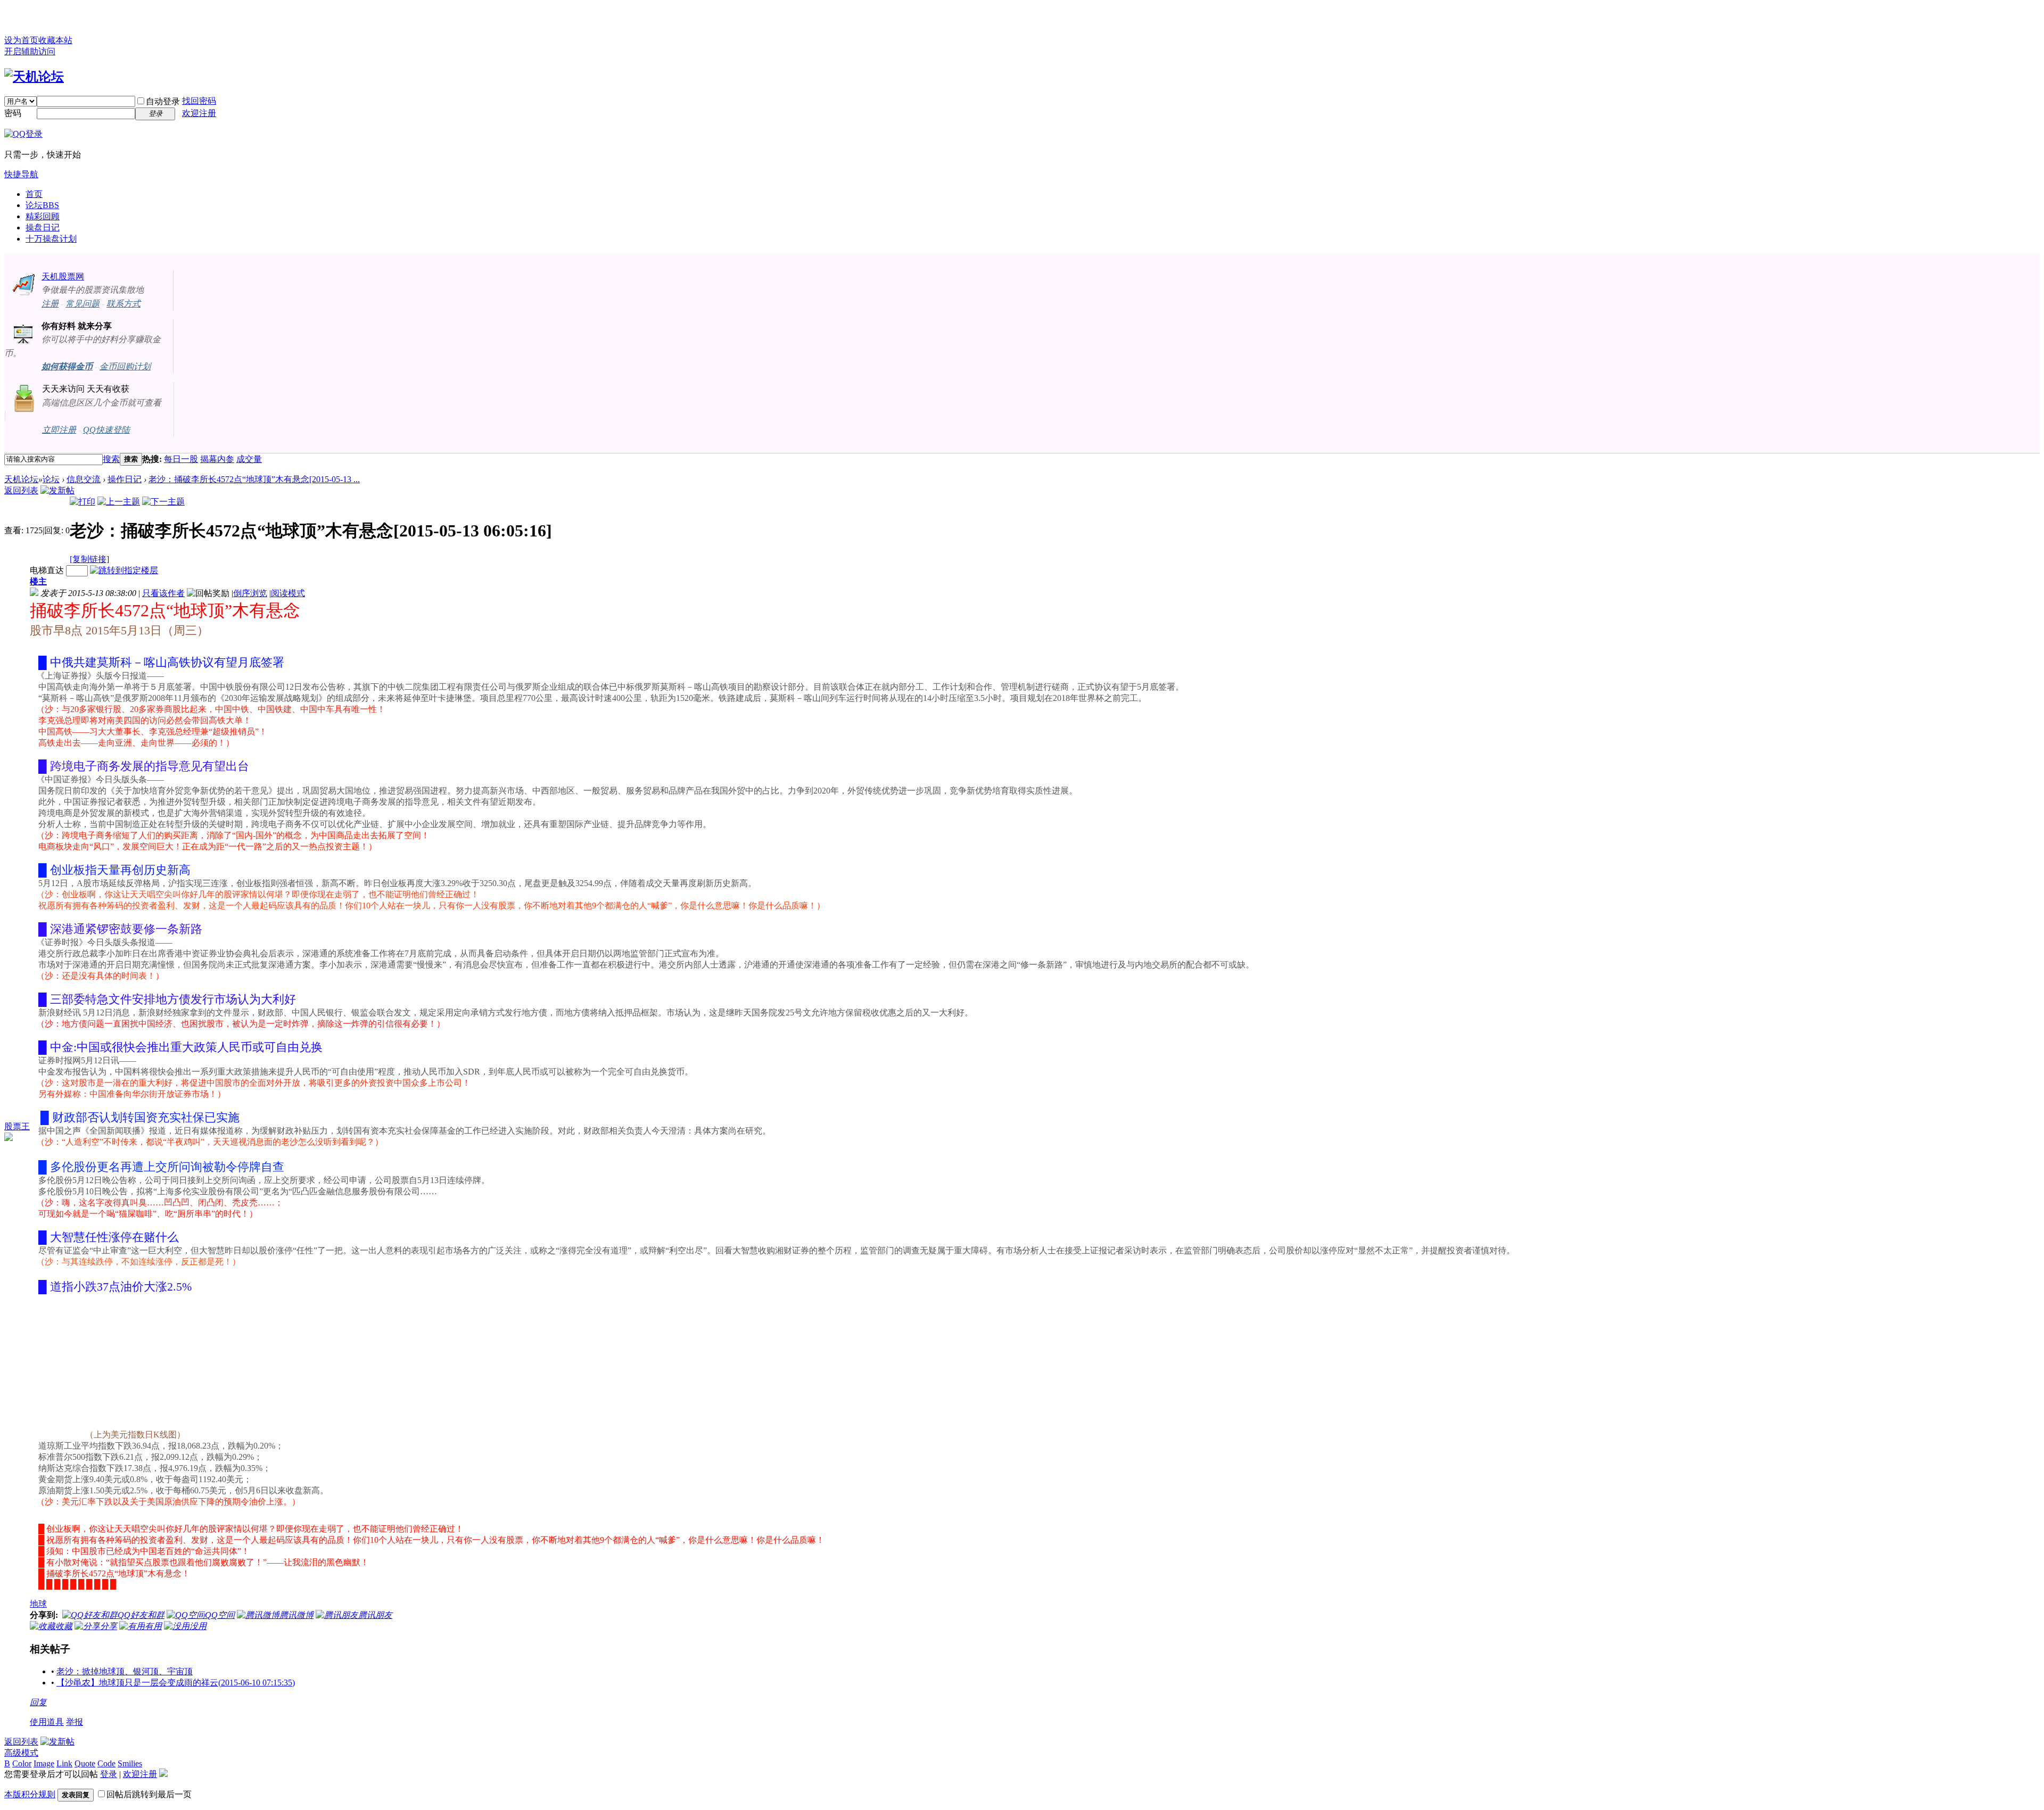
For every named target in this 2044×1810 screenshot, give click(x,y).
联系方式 (123, 304)
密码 (13, 113)
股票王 (17, 1126)
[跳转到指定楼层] (124, 570)
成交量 (249, 459)
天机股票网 (63, 276)
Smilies (130, 1763)
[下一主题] (163, 502)
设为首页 (21, 40)
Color (22, 1763)
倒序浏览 (250, 593)
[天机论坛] (34, 77)
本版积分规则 (30, 1794)
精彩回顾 (43, 216)
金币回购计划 (125, 366)
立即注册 (59, 430)
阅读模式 (288, 593)
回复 (38, 1702)
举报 (75, 1722)
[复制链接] (89, 559)
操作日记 (125, 479)
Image (44, 1763)
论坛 (42, 205)
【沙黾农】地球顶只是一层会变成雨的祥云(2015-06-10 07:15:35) (176, 1683)
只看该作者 (163, 593)
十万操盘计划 (51, 239)
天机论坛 (21, 479)
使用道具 (47, 1722)
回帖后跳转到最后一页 (149, 1794)
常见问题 (83, 304)
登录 (109, 1774)
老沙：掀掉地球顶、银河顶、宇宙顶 (125, 1671)
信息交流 (84, 479)
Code (106, 1763)
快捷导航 (21, 174)
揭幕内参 (217, 459)
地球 (38, 1604)
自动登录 (163, 101)
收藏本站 (55, 40)
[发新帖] (57, 490)
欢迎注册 (199, 113)
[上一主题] (119, 502)
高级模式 (21, 1753)
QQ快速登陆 (106, 430)
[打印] (83, 502)
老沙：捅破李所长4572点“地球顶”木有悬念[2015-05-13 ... (254, 479)
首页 (34, 194)
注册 (50, 304)
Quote (85, 1763)
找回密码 (199, 101)
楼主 (38, 581)
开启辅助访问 (30, 51)
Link (64, 1763)
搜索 (111, 459)
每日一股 (181, 459)
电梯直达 (47, 570)
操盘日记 (43, 228)
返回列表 (21, 490)
